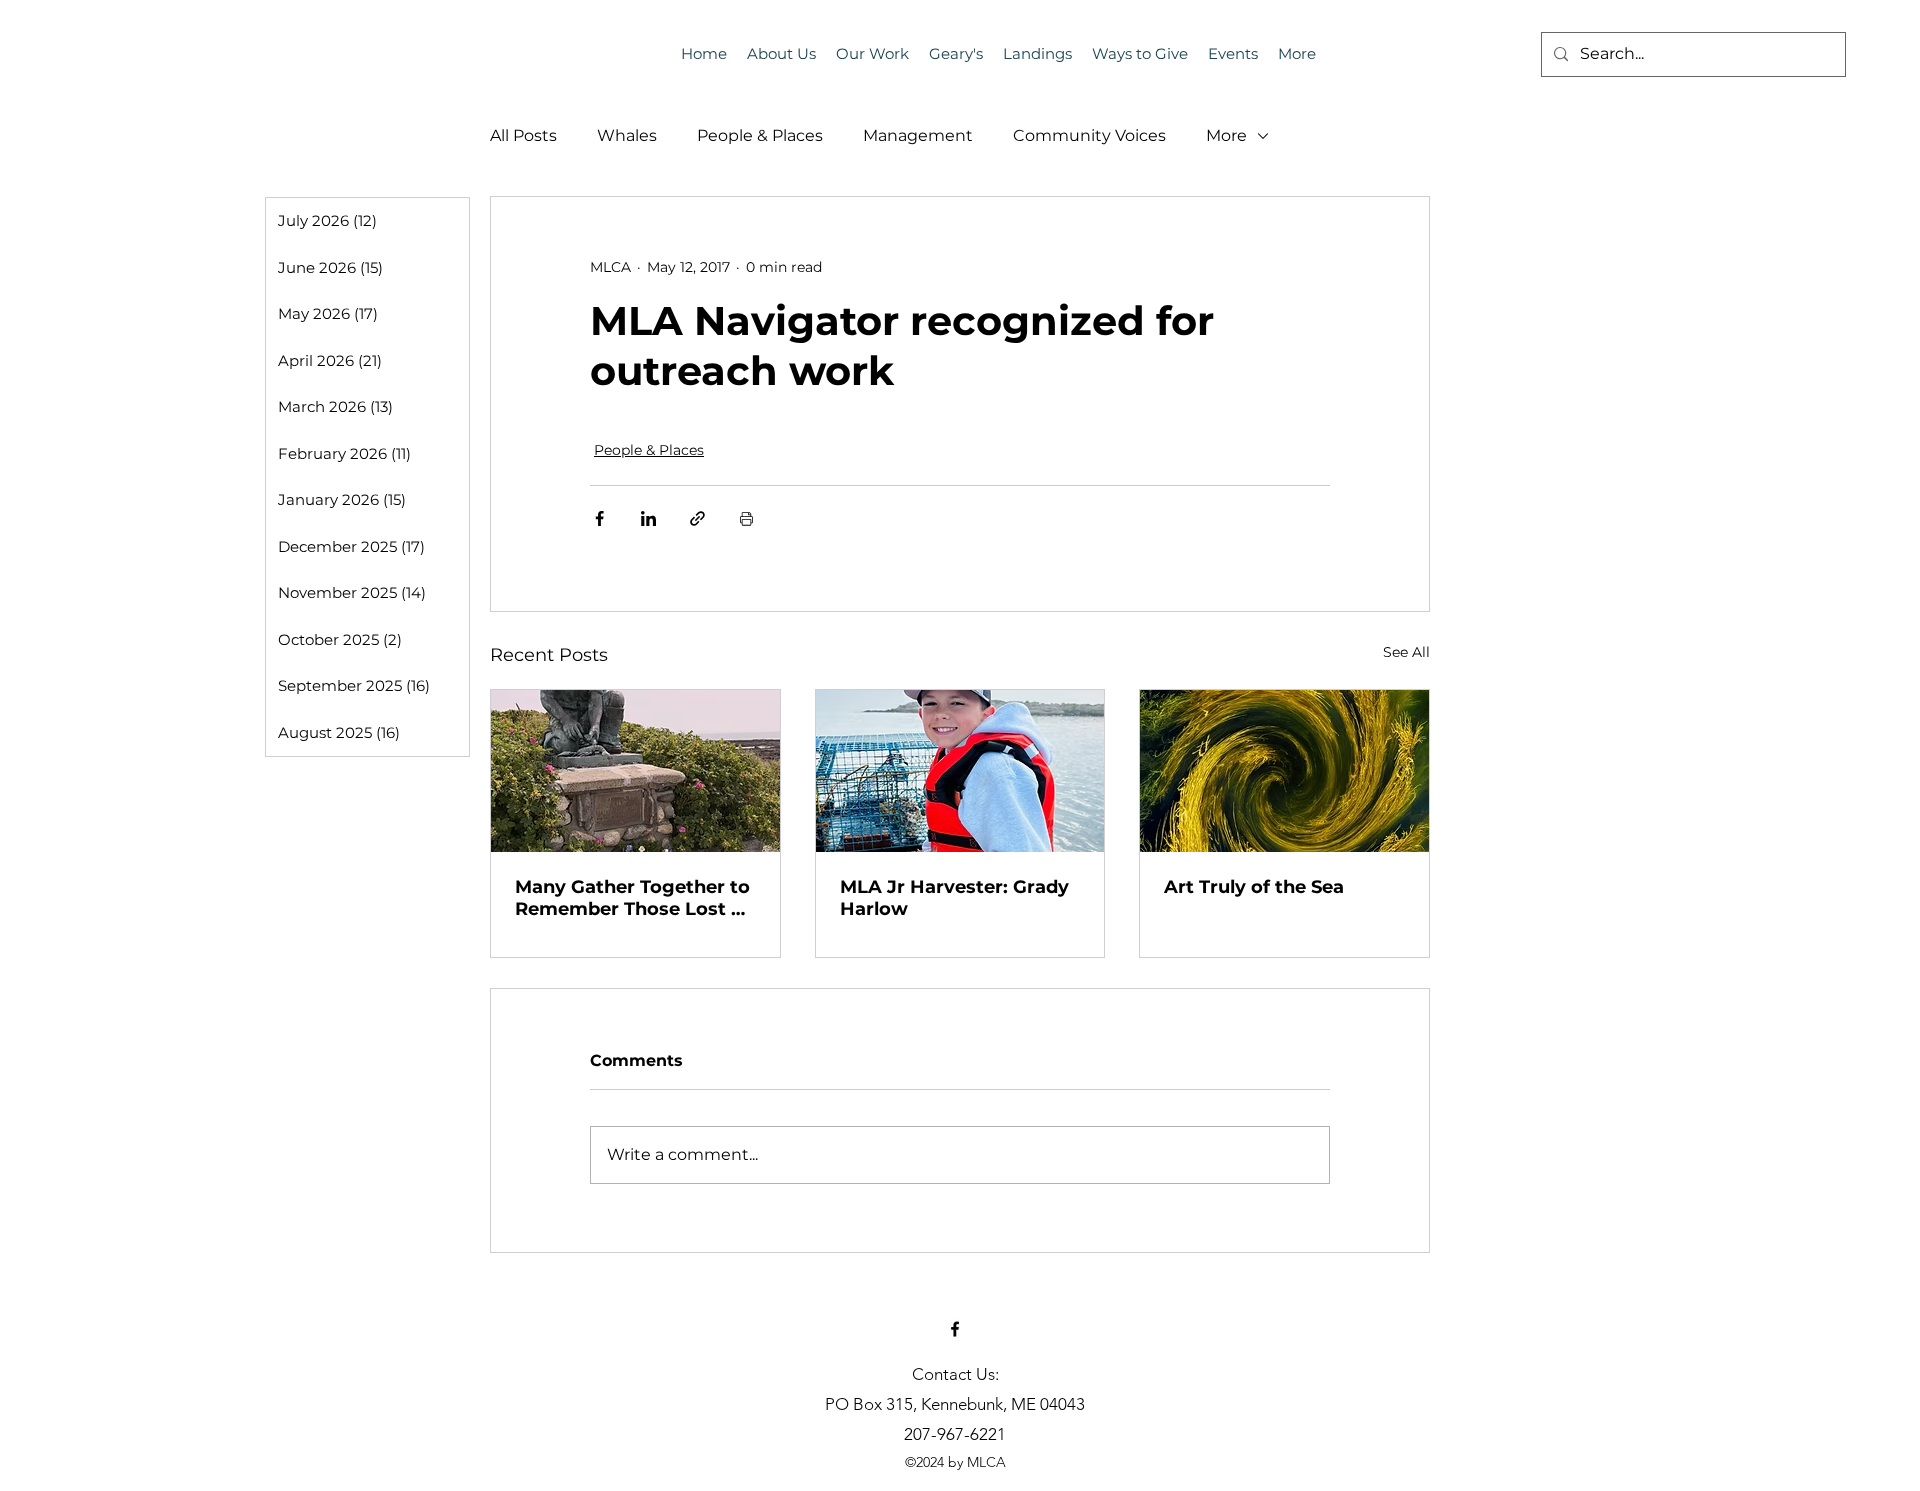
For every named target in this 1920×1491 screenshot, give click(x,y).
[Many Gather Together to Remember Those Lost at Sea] (635, 771)
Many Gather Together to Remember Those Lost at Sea (632, 898)
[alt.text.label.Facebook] (955, 1329)
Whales (627, 135)
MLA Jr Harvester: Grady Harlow (954, 898)
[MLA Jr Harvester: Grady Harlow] (960, 771)
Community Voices (1089, 135)
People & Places (760, 135)
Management (918, 135)
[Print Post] (746, 518)
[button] (1233, 54)
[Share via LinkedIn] (648, 518)
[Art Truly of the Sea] (1284, 771)
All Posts (523, 135)
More (1226, 135)
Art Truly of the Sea (1254, 887)
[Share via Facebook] (599, 518)
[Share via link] (697, 518)
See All (1406, 652)
